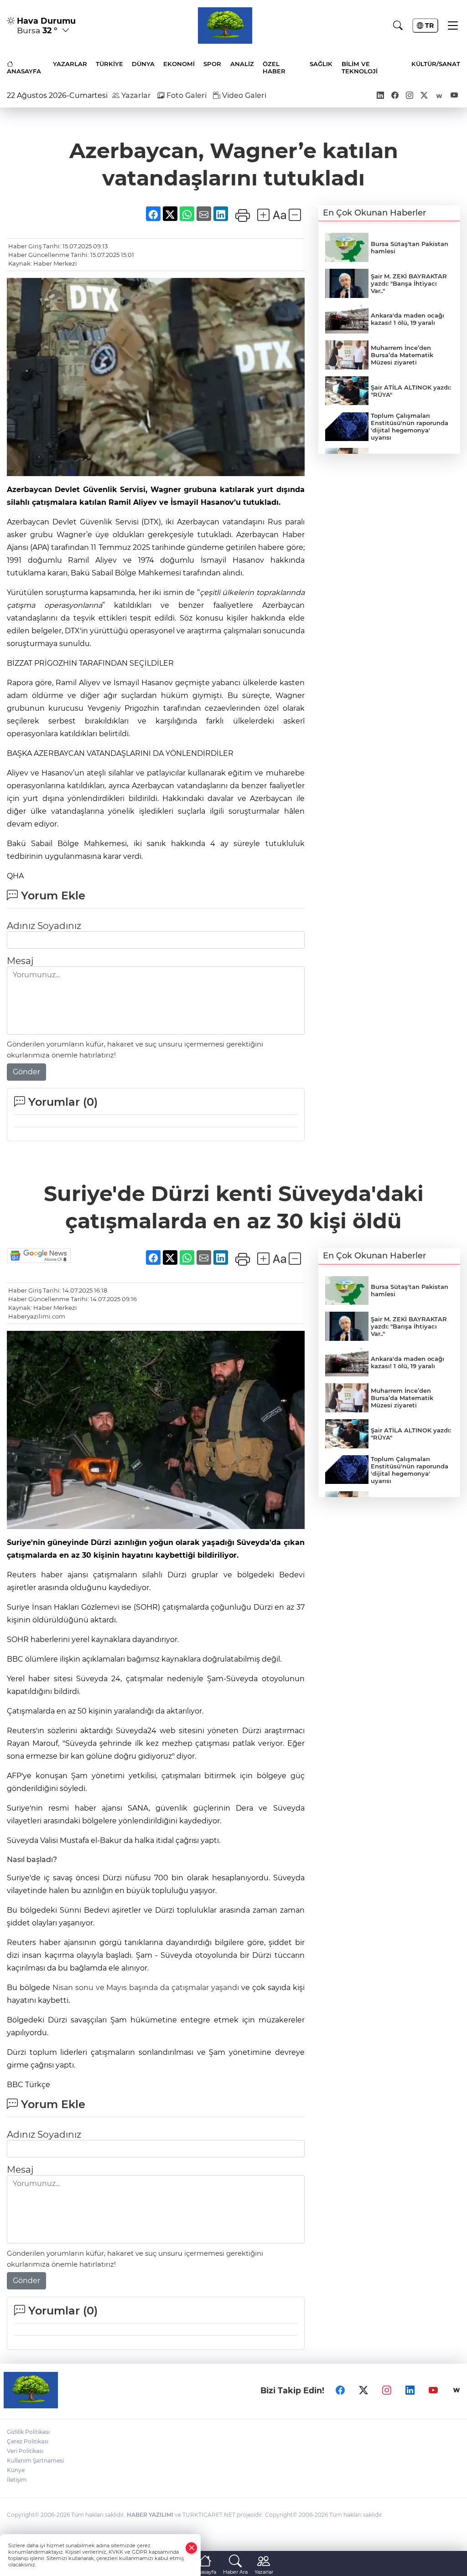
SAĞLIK (321, 64)
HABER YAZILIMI (150, 2515)
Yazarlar (135, 95)
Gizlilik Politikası (28, 2432)
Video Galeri (243, 95)
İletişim (17, 2480)
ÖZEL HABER (274, 67)
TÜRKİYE (109, 64)
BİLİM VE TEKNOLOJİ (360, 67)
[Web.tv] (457, 2390)
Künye (16, 2470)
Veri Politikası (25, 2451)
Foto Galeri (186, 95)
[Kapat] (192, 2548)
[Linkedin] (410, 2390)
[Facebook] (340, 2390)
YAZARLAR (70, 64)
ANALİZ (242, 64)
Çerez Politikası (28, 2441)
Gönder (26, 1072)
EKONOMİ (179, 64)
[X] (363, 2390)
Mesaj (20, 961)
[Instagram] (387, 2390)
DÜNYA (143, 64)
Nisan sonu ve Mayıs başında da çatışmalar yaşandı (147, 1988)
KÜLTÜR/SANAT (436, 64)
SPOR (212, 64)
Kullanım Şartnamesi (35, 2461)
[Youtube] (433, 2390)
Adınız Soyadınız (44, 926)
